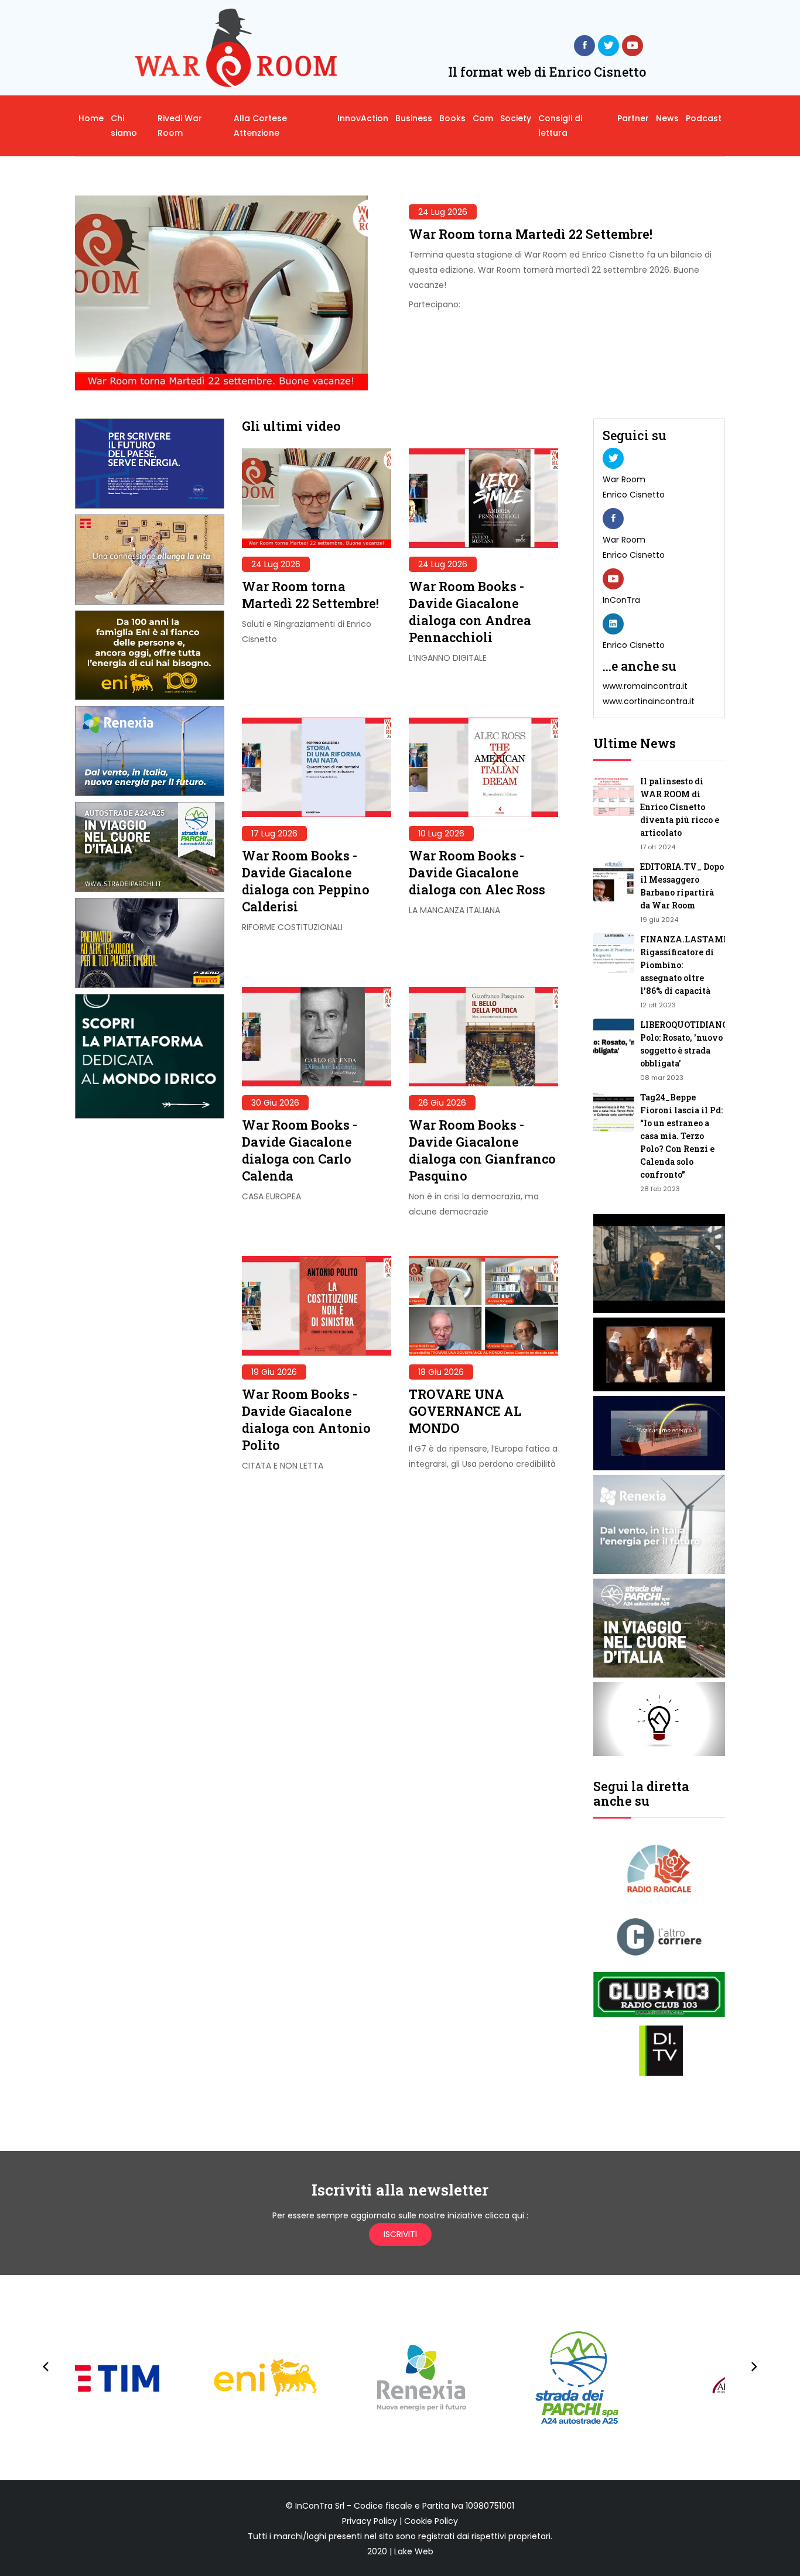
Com (483, 118)
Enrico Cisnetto (634, 495)
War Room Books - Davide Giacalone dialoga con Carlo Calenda (300, 1150)
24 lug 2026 (443, 212)
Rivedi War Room (180, 126)
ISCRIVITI (400, 2234)
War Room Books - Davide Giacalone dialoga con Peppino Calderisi (306, 881)
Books (452, 118)
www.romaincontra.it (645, 686)
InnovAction (363, 118)
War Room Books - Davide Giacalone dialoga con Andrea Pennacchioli (470, 612)
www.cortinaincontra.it (649, 701)
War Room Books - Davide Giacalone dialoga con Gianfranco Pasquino (482, 1150)
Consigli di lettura (560, 126)
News (667, 118)
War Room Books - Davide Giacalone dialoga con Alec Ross (477, 872)
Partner (633, 118)
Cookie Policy (431, 2521)
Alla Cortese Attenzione (260, 126)
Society (516, 118)
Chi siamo (124, 126)
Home (91, 118)
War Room (624, 479)
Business (414, 118)
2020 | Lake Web (400, 2551)
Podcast (704, 118)
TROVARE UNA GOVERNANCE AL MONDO (465, 1411)
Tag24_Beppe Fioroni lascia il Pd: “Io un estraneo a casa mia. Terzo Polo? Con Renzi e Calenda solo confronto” (681, 1136)
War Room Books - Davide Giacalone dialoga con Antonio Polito (306, 1419)
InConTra (621, 600)
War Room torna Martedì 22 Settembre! (531, 234)
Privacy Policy (370, 2521)
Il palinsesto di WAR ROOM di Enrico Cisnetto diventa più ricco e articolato (680, 807)
